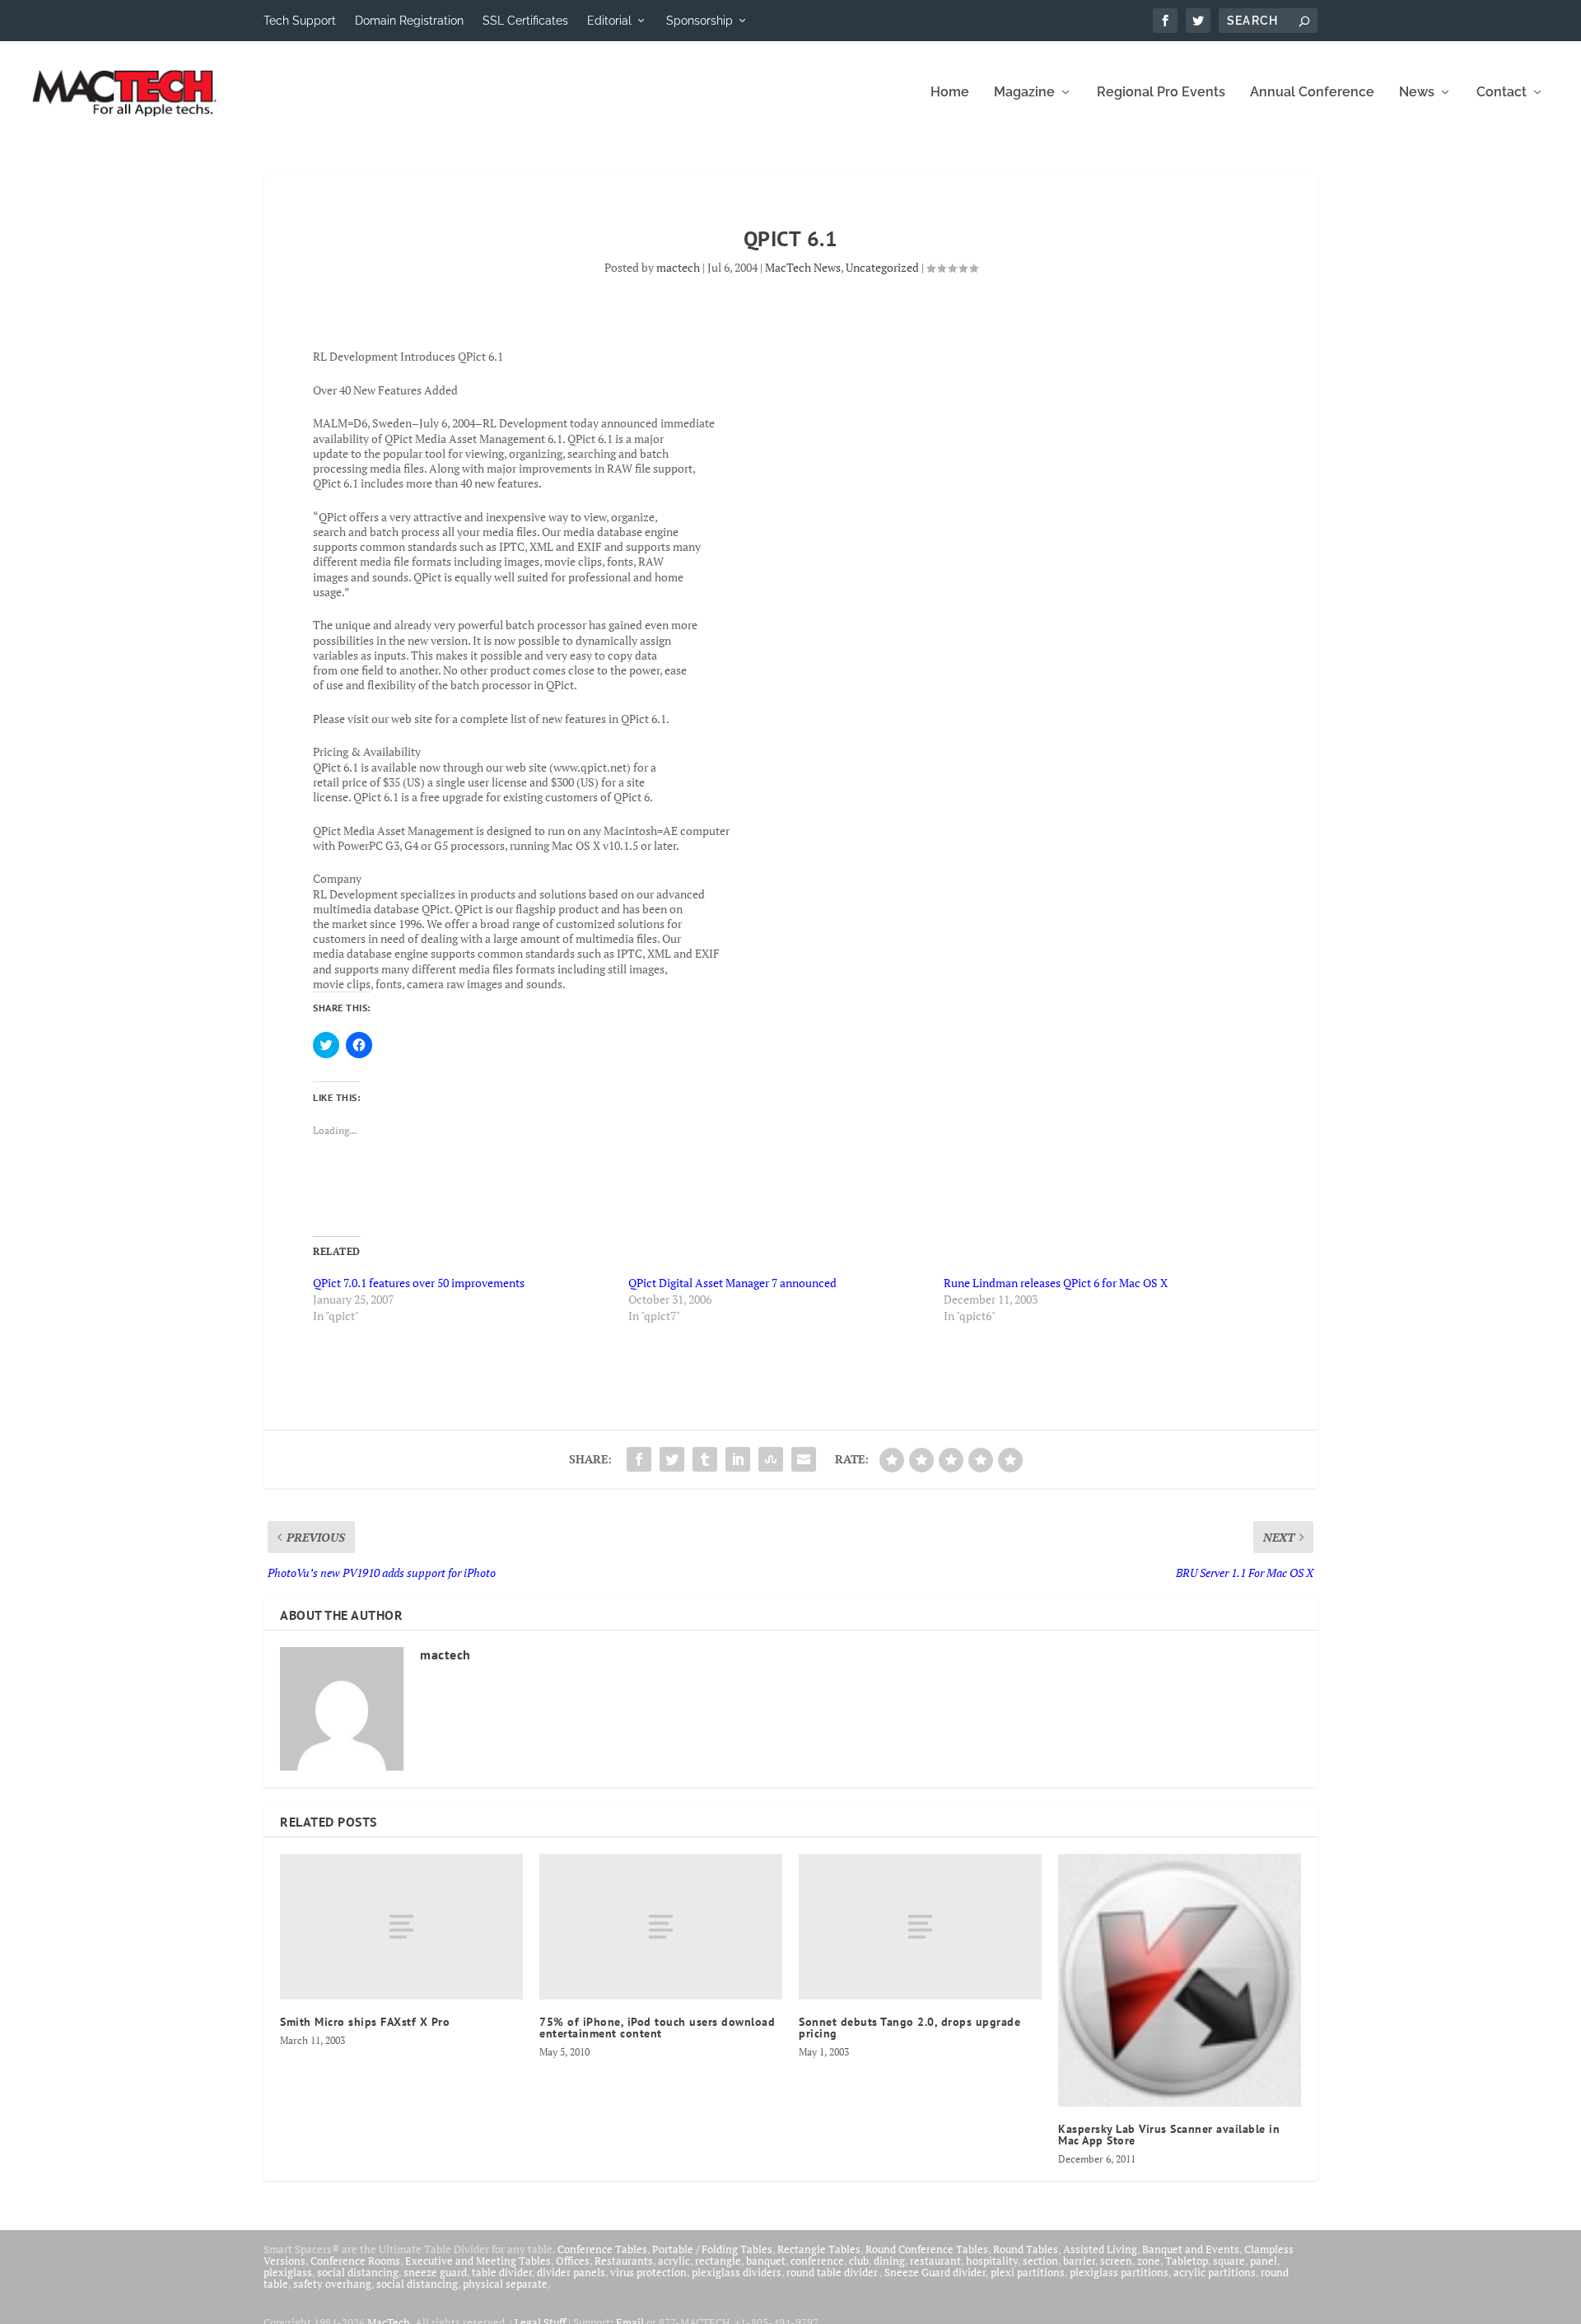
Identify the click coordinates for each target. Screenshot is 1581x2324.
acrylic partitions (1215, 2272)
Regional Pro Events (1161, 93)
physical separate (505, 2284)
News (1417, 93)
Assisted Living (1100, 2249)
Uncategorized (882, 267)
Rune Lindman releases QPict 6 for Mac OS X (1056, 1283)
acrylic (674, 2261)
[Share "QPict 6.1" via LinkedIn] (738, 1459)
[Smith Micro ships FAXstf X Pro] (401, 1927)
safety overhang (332, 2284)
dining (889, 2261)
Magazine (1024, 93)
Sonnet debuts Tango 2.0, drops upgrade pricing (909, 2028)
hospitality (992, 2261)
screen (1116, 2261)
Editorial (609, 21)
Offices (573, 2261)
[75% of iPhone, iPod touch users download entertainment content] (661, 1927)
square (1229, 2261)
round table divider (833, 2272)
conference (817, 2261)
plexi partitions (1028, 2272)
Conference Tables (602, 2249)
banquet (766, 2261)
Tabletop (1187, 2261)
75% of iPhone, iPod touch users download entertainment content (657, 2028)
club (859, 2261)
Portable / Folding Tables (712, 2249)
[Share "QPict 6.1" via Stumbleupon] (771, 1459)
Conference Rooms (355, 2261)
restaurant (935, 2261)
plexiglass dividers (737, 2272)
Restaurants (624, 2261)
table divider (502, 2272)
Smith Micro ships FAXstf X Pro (365, 2022)
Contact (1502, 93)
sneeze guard (435, 2272)
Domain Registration (409, 21)
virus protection (648, 2272)
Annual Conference (1312, 93)
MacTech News (803, 267)
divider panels (571, 2272)
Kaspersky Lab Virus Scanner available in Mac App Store (1169, 2135)
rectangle (718, 2261)
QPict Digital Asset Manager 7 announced (732, 1283)
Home (950, 93)
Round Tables (1026, 2249)
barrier (1079, 2261)
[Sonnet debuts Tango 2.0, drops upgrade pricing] (920, 1927)
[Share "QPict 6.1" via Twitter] (672, 1459)
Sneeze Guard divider (935, 2272)
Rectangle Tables (819, 2249)
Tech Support (300, 21)
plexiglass (288, 2272)
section (1040, 2261)
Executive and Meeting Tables (478, 2261)
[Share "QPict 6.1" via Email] (804, 1459)
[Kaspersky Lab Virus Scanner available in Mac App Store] (1180, 1980)
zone (1149, 2261)
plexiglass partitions (1119, 2272)
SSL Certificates (525, 21)
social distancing (358, 2272)
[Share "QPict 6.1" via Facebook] (639, 1459)
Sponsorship (700, 21)
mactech (678, 267)
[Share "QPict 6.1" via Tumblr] (705, 1459)
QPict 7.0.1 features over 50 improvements (419, 1283)
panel (1264, 2261)
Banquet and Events (1191, 2249)
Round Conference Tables (927, 2249)
